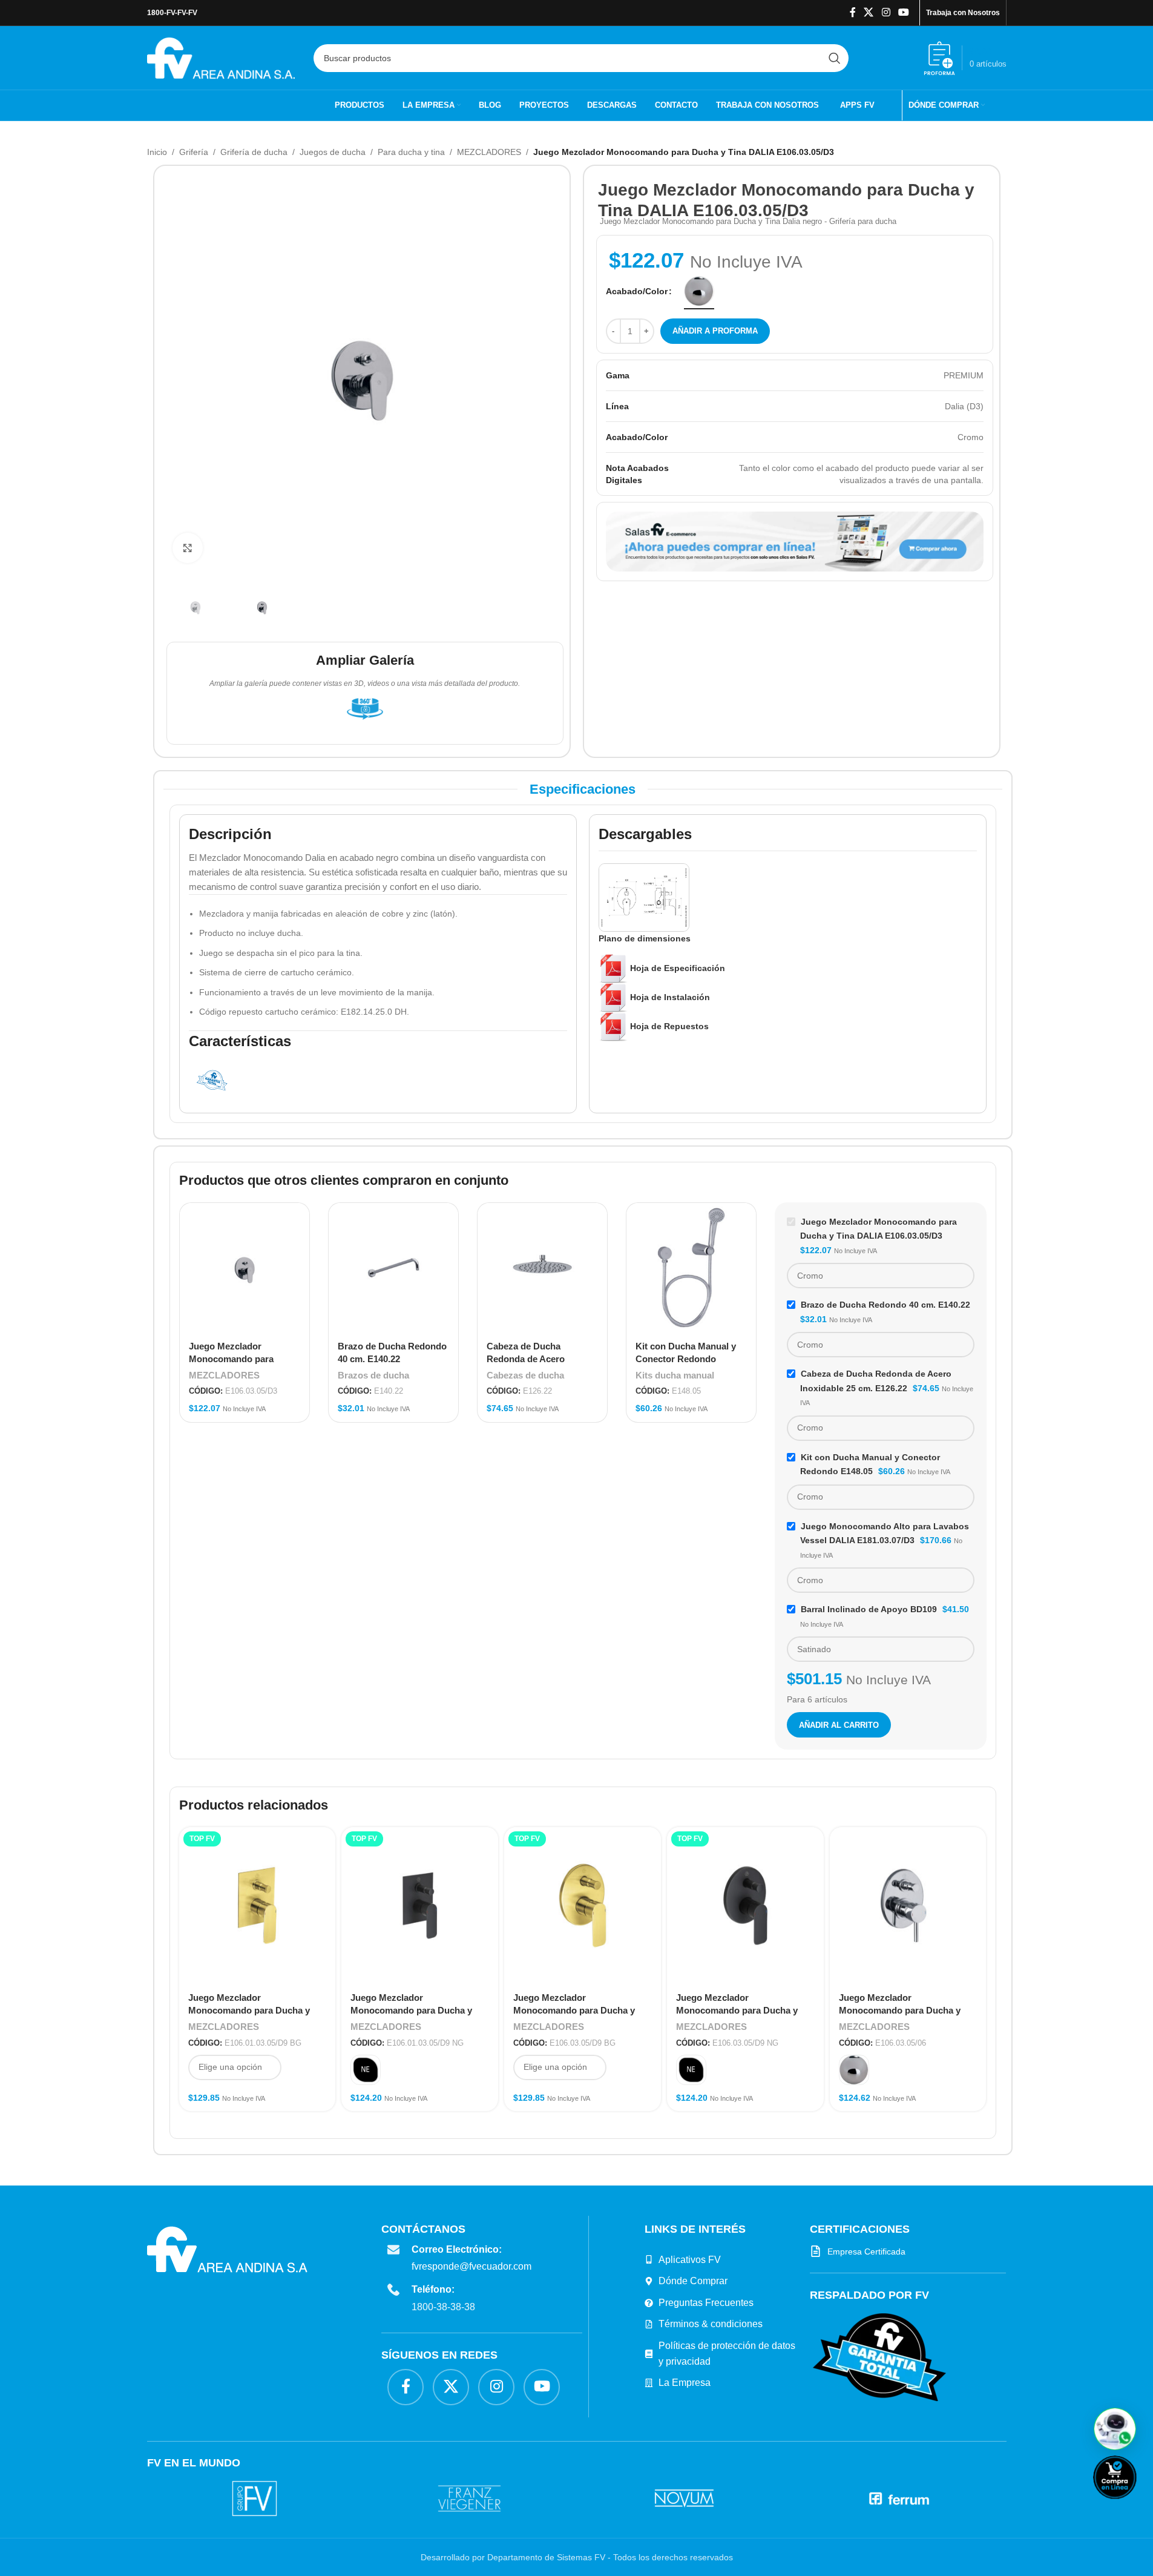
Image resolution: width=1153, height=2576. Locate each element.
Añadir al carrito (839, 1725)
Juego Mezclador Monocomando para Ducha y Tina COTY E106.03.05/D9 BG (575, 2010)
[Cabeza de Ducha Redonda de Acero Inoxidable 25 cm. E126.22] (542, 1268)
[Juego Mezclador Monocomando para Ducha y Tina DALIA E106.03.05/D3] (245, 1268)
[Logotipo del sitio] (221, 57)
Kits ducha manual (675, 1375)
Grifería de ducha (254, 152)
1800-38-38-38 (443, 2307)
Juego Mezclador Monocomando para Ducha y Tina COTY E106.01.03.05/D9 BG (256, 2010)
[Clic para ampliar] (188, 548)
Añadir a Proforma (715, 331)
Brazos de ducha (373, 1375)
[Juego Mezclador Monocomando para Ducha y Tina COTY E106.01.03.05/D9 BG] (258, 1906)
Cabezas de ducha (525, 1375)
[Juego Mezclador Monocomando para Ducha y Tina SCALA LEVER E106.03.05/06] (908, 1906)
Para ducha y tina (411, 152)
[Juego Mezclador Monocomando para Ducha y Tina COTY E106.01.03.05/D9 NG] (420, 1906)
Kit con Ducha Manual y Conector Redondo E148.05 (686, 1359)
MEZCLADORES (489, 152)
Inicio (157, 152)
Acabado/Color (637, 291)
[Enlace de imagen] (879, 2357)
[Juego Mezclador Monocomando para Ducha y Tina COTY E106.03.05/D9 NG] (745, 1906)
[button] (1115, 2429)
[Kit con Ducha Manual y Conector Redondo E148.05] (691, 1268)
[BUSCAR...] (835, 58)
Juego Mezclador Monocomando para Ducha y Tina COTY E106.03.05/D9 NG (738, 2010)
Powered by (1135, 2507)
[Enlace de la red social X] (869, 12)
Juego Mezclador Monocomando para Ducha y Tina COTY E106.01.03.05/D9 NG (418, 2010)
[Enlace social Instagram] (886, 12)
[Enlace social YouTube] (903, 12)
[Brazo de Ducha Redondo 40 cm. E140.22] (393, 1268)
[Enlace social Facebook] (853, 12)
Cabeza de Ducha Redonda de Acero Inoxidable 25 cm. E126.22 (541, 1359)
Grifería (194, 152)
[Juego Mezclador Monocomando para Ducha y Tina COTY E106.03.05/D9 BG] (583, 1906)
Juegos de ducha (333, 152)
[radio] (699, 291)
